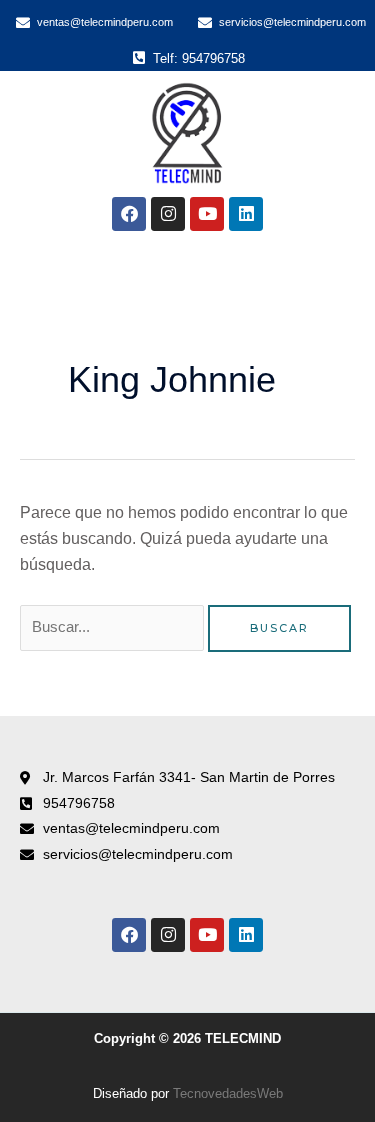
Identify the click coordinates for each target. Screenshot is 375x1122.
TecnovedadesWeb (228, 1093)
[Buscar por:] (114, 626)
